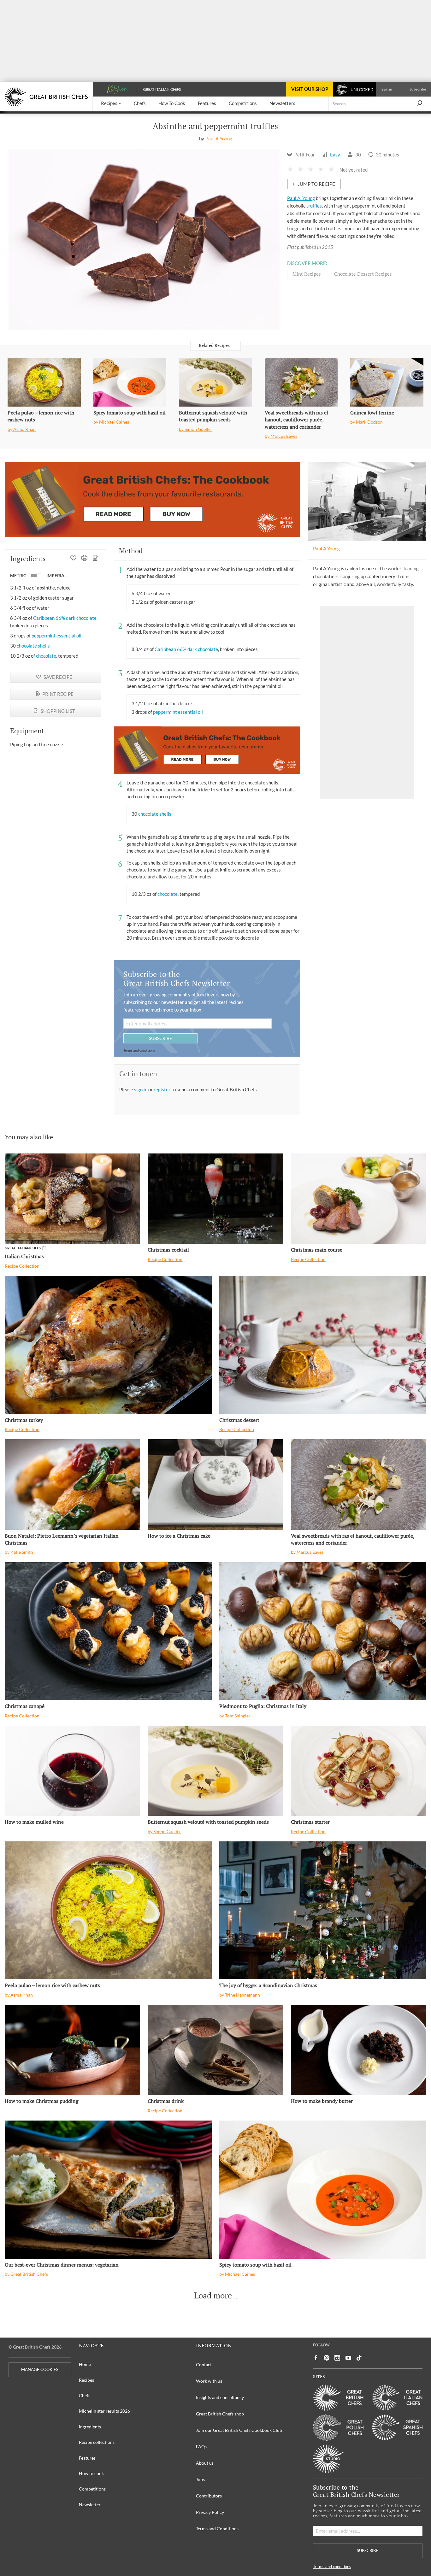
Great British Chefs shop (220, 2414)
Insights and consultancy (220, 2397)
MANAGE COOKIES (40, 2370)
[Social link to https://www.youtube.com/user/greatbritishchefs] (348, 2358)
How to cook (91, 2473)
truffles (314, 206)
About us (205, 2463)
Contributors (209, 2496)
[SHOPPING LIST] (95, 559)
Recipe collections (97, 2442)
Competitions (92, 2489)
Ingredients (90, 2427)
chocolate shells (33, 646)
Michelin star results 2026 (104, 2411)
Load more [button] (213, 2296)
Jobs (200, 2479)
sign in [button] (141, 1089)
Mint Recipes (307, 274)
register (162, 1089)
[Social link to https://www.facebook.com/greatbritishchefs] (316, 2358)
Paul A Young (219, 138)
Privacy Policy (210, 2512)
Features (87, 2458)
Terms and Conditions (217, 2529)
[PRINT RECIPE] (84, 559)
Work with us (209, 2381)
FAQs (201, 2447)
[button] (111, 104)
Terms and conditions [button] (139, 1050)
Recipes (86, 2380)
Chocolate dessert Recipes (363, 274)
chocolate (46, 656)
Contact (204, 2365)
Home (85, 2364)
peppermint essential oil (56, 636)
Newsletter (90, 2505)
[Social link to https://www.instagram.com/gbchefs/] (337, 2358)
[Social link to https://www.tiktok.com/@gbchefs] (359, 2358)
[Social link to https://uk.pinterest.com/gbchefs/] (327, 2358)
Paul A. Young (301, 198)
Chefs (85, 2395)
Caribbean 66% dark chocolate (65, 618)
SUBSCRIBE (160, 1038)
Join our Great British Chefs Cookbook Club (239, 2430)
